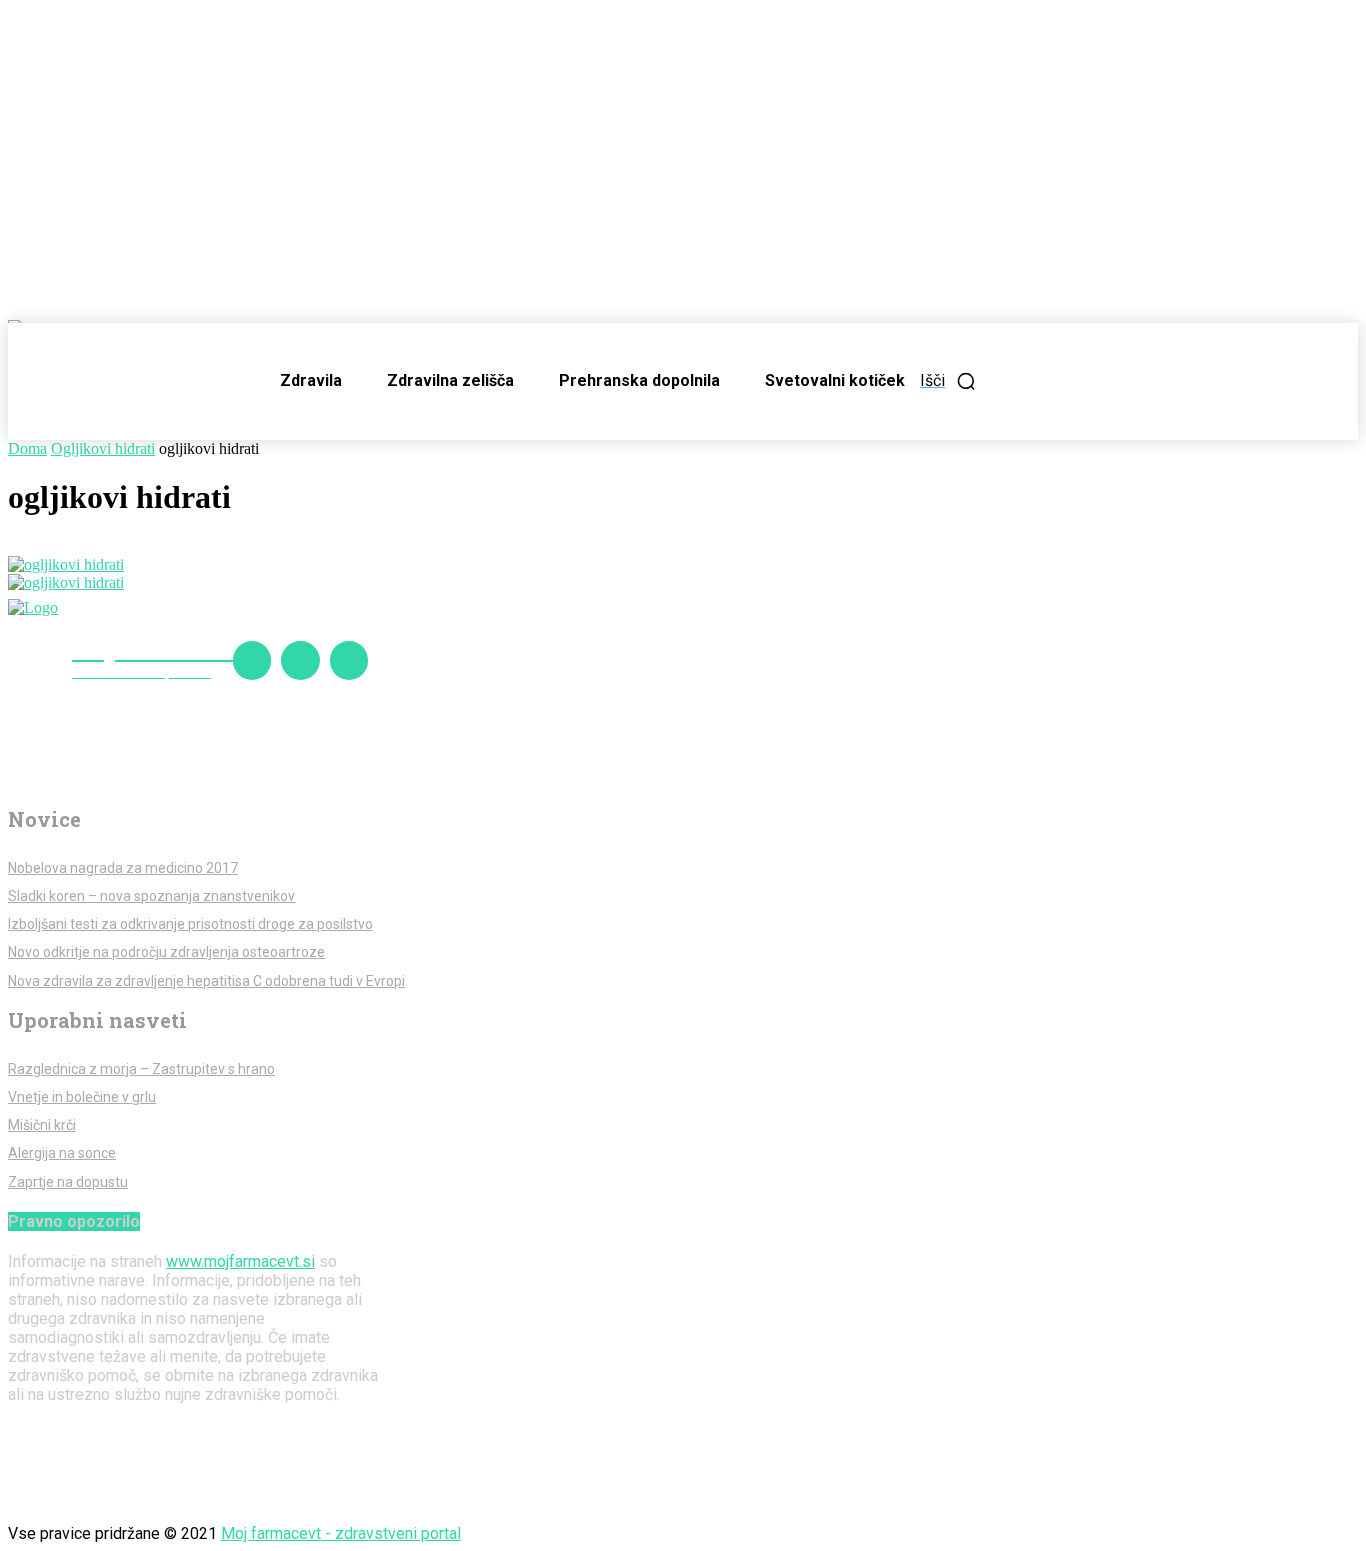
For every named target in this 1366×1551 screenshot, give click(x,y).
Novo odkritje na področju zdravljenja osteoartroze (166, 952)
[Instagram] (300, 660)
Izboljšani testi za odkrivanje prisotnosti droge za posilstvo (190, 924)
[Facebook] (252, 660)
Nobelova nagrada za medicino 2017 (123, 868)
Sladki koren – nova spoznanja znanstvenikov (151, 896)
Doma (27, 448)
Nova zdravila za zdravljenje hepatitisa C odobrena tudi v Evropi (206, 981)
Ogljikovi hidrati (103, 448)
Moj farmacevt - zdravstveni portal (341, 1533)
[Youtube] (349, 660)
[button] (948, 381)
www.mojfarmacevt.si (240, 1261)
